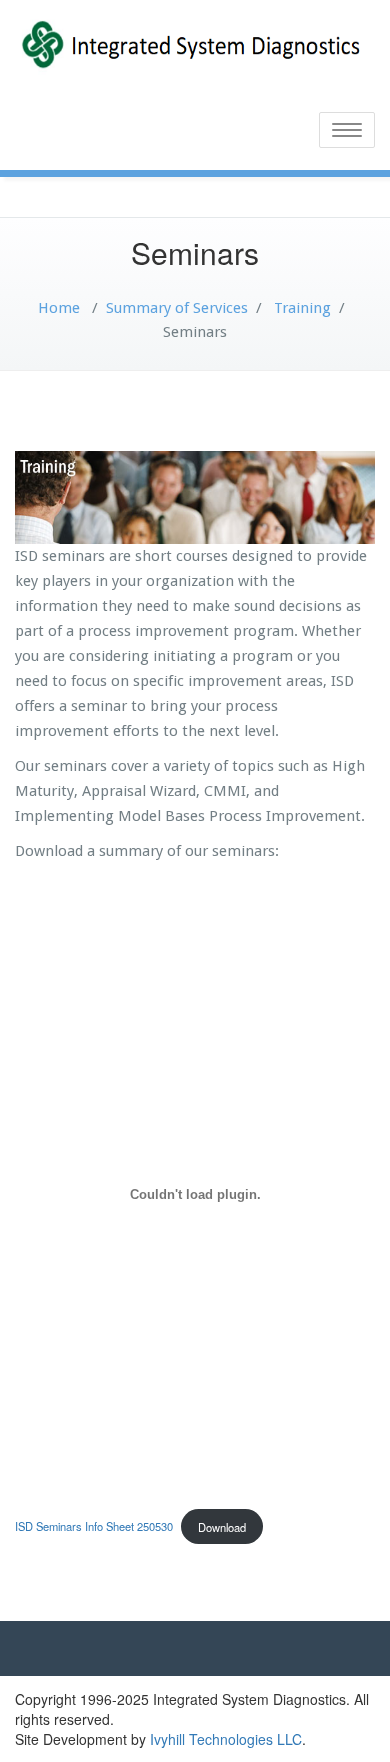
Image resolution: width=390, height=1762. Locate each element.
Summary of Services (177, 308)
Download (222, 1527)
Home (59, 308)
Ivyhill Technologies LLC (226, 1739)
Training (302, 308)
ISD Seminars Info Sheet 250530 (94, 1527)
